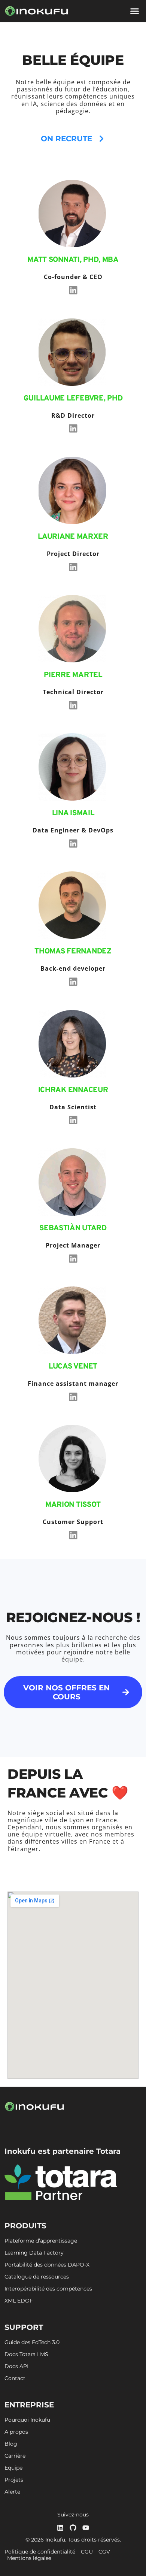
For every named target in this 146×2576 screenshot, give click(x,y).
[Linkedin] (73, 290)
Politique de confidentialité (40, 2552)
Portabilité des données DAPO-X (47, 2265)
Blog (11, 2444)
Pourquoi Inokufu (27, 2420)
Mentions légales (29, 2558)
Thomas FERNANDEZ (73, 952)
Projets (14, 2480)
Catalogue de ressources (37, 2277)
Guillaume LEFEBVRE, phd (73, 399)
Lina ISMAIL (73, 813)
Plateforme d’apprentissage (41, 2241)
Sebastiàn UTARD (73, 1228)
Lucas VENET (73, 1367)
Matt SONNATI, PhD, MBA (73, 260)
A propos (16, 2432)
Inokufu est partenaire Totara (63, 2151)
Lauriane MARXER (73, 537)
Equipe (13, 2468)
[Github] (73, 2528)
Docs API (16, 2366)
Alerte (12, 2492)
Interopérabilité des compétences (48, 2289)
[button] (135, 11)
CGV (104, 2552)
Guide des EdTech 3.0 (32, 2342)
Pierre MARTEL (73, 675)
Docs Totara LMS (26, 2354)
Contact (15, 2378)
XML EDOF (19, 2301)
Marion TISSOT (73, 1505)
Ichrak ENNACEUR (73, 1090)
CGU (87, 2552)
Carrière (15, 2456)
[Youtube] (86, 2528)
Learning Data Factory (34, 2253)
